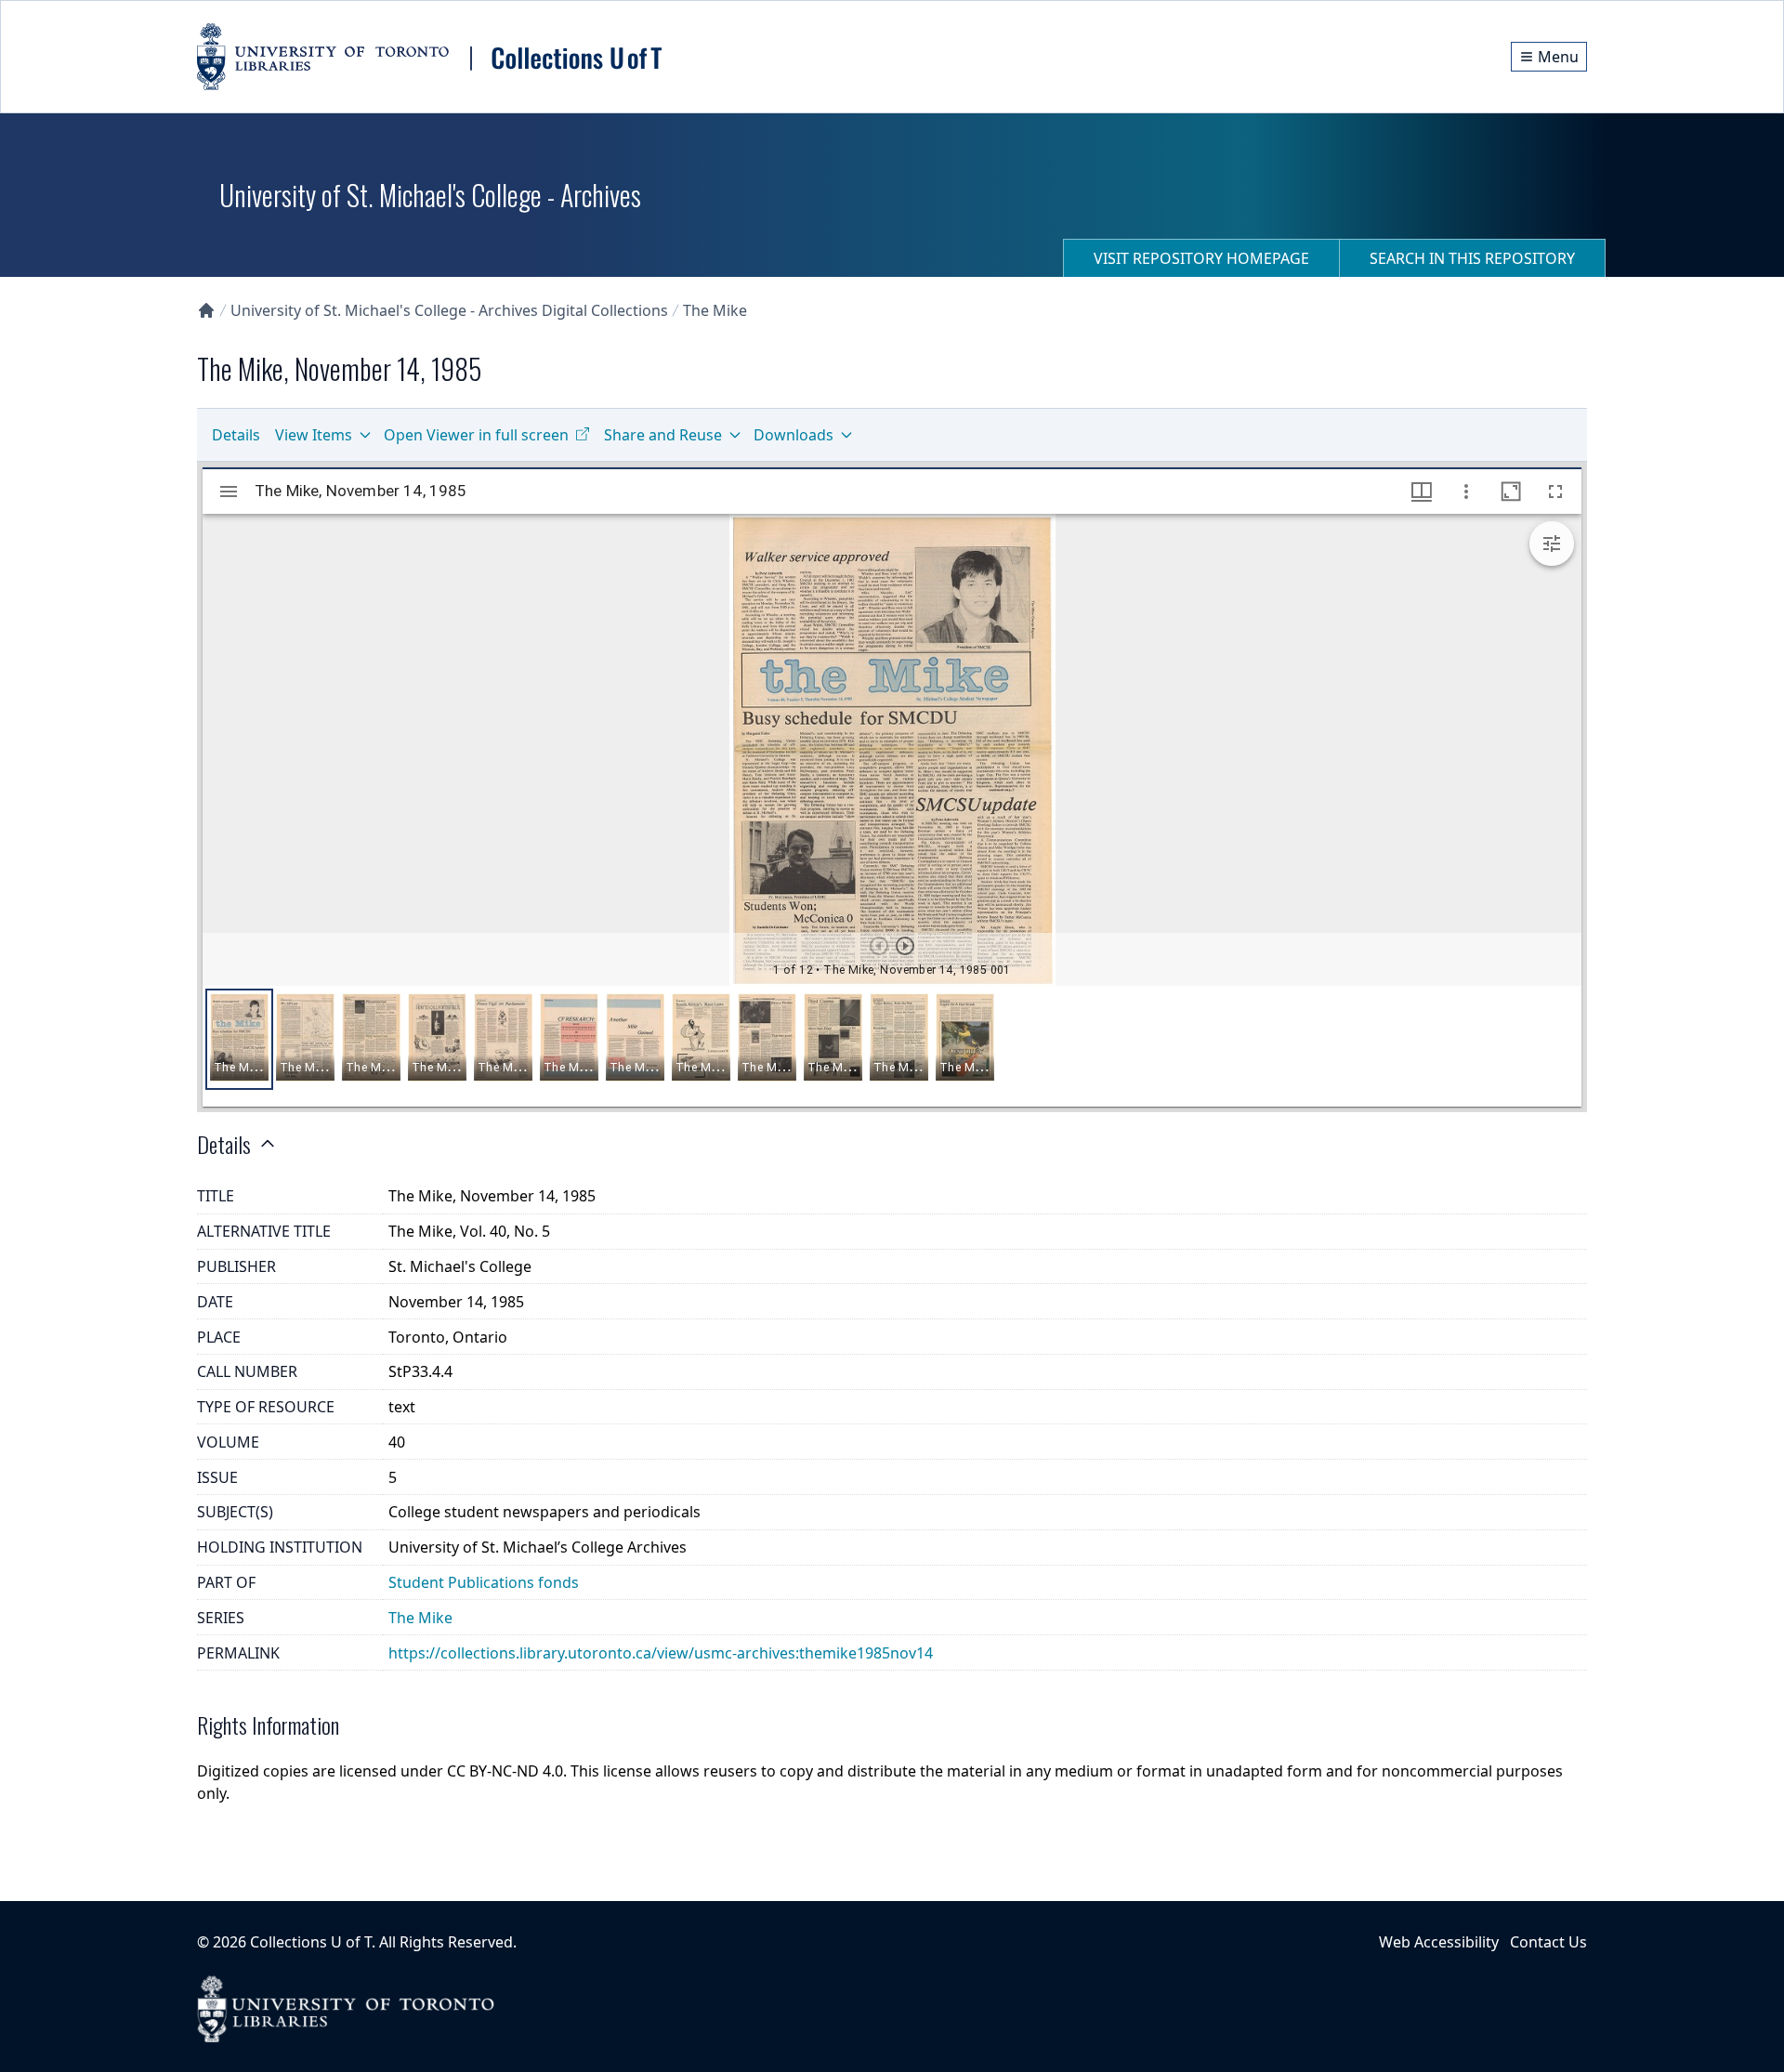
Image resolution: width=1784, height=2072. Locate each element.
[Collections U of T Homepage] (206, 310)
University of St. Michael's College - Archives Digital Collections (449, 310)
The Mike (715, 310)
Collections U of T (311, 1942)
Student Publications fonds (484, 1582)
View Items (314, 435)
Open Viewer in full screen (476, 435)
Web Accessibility (1439, 1942)
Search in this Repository (1472, 258)
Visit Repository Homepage (1201, 258)
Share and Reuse (663, 435)
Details (236, 435)
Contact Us (1548, 1942)
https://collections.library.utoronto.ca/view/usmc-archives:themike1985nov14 (661, 1653)
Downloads (794, 435)
